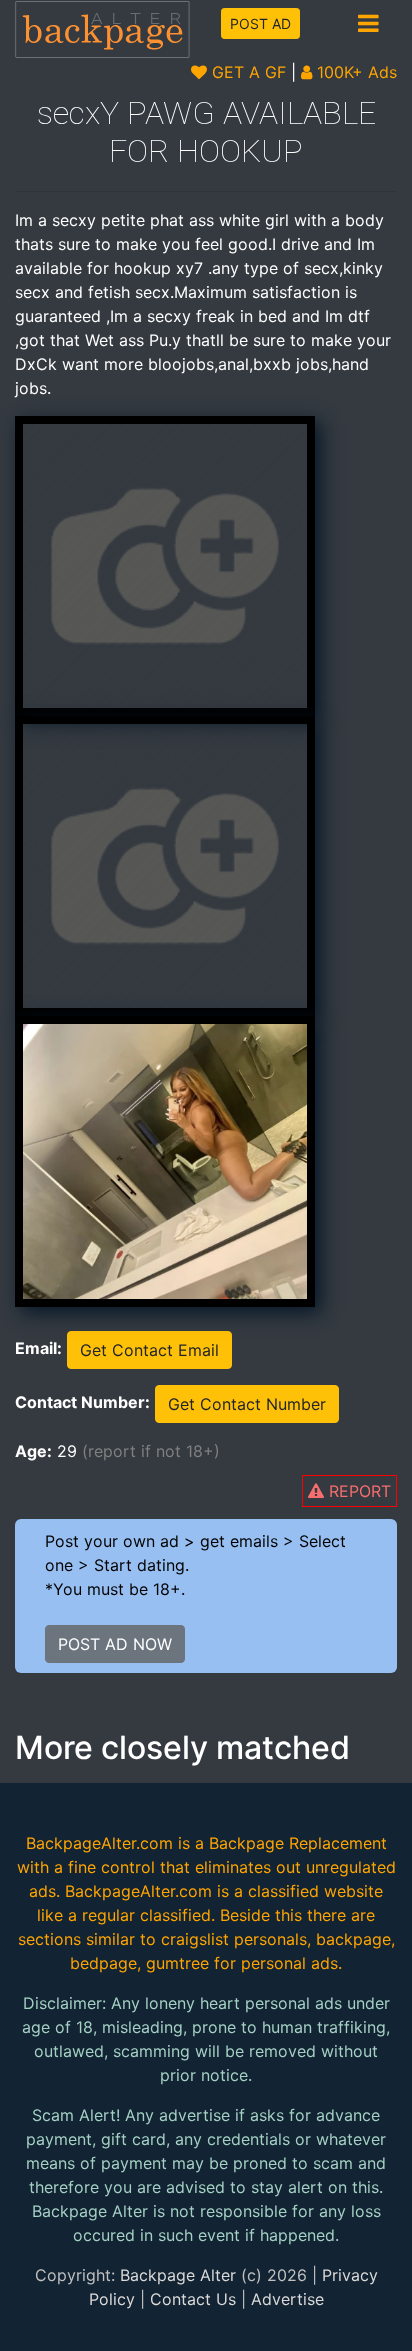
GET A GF (246, 72)
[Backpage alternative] (103, 28)
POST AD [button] (260, 23)
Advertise (287, 2299)
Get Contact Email (149, 1350)
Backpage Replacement (298, 1843)
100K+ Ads (354, 72)
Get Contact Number (247, 1404)
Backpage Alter (178, 2275)
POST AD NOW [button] (115, 1644)
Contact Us (193, 2299)
